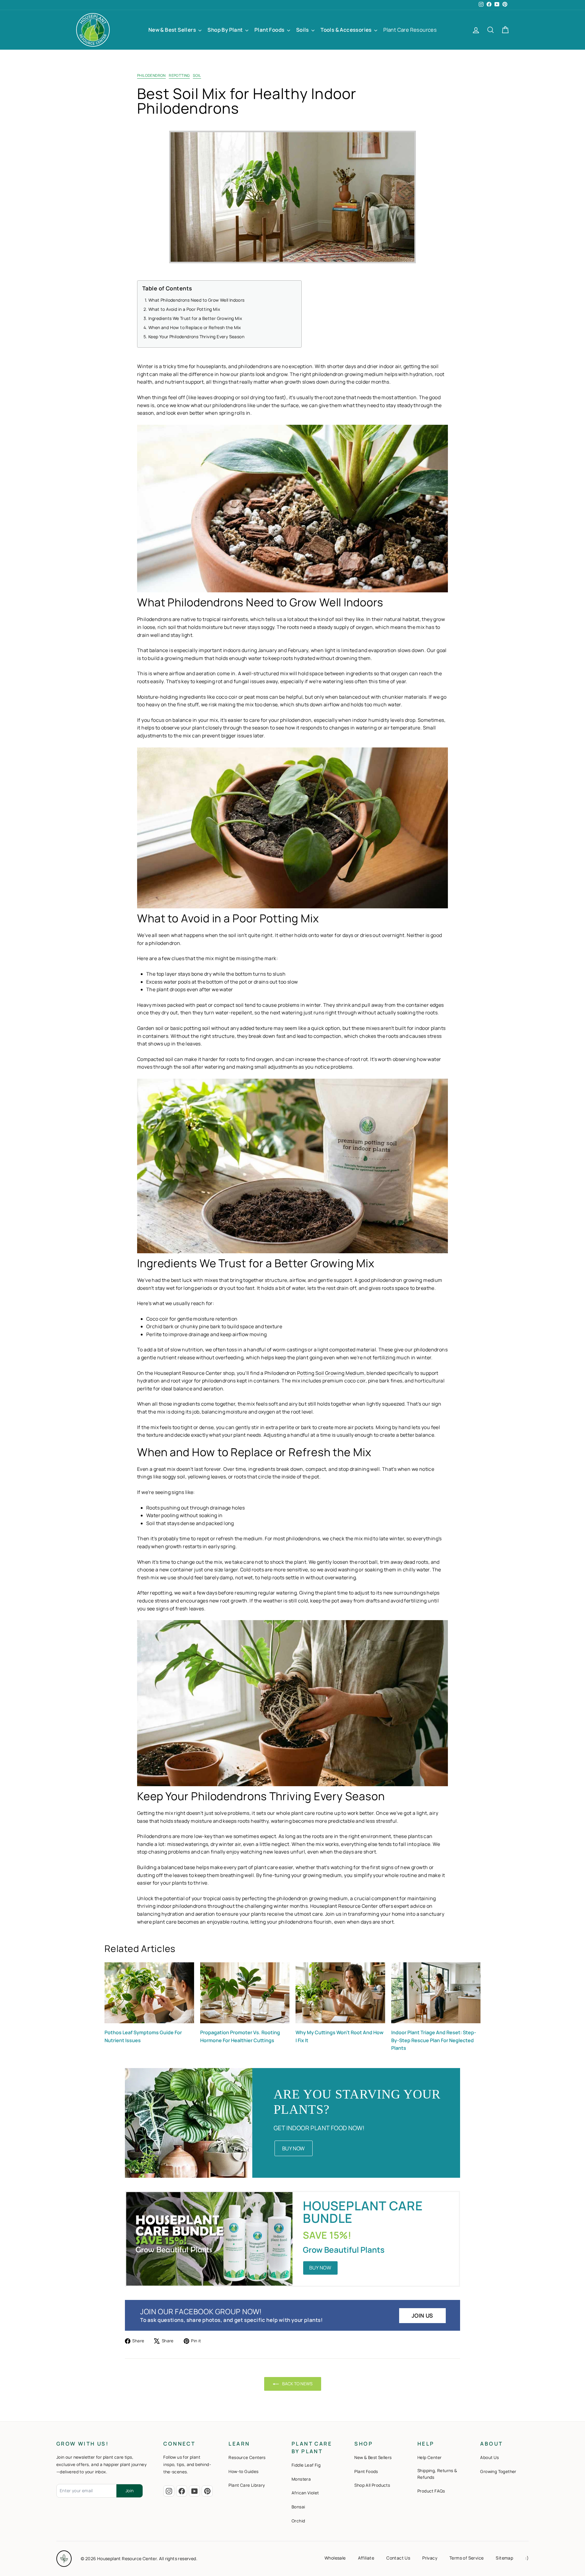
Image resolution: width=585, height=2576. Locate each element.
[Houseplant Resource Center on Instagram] (169, 2491)
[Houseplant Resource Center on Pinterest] (207, 2491)
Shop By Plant (226, 30)
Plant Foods (270, 30)
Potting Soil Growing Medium (331, 1373)
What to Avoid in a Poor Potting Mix (184, 309)
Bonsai (298, 2507)
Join (129, 2491)
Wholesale (335, 2558)
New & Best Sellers (173, 30)
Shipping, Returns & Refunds (437, 2474)
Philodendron (151, 75)
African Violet (305, 2493)
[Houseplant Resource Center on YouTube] (194, 2491)
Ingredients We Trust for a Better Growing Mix (195, 318)
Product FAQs (431, 2491)
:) (527, 2558)
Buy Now (294, 2148)
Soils (303, 30)
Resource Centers (247, 2457)
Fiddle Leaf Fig (306, 2465)
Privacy (430, 2558)
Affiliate (366, 2558)
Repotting (179, 75)
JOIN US (422, 2315)
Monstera (301, 2479)
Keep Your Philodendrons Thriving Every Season (196, 336)
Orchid (298, 2521)
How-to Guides (243, 2471)
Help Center (429, 2457)
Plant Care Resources (410, 30)
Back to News (297, 2384)
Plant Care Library (247, 2485)
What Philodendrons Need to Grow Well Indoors (197, 300)
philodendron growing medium (312, 1898)
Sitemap (504, 2558)
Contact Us (398, 2558)
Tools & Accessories (347, 30)
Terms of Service (466, 2558)
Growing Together (498, 2471)
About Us (489, 2457)
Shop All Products (372, 2485)
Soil (197, 75)
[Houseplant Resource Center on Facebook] (182, 2491)
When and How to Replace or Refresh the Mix (195, 327)
